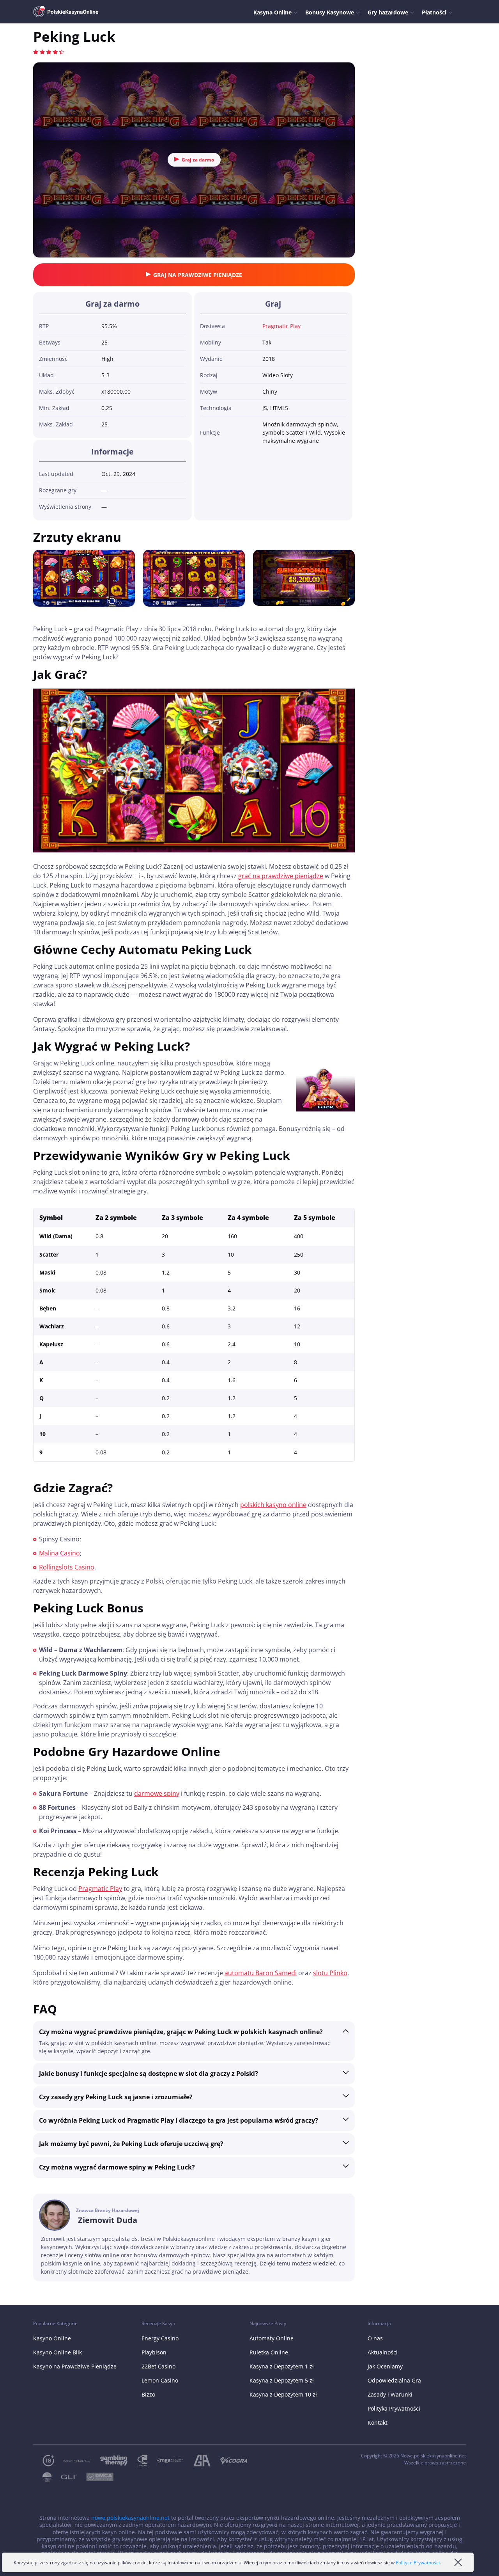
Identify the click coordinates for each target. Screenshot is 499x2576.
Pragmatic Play (281, 326)
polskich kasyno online (273, 1505)
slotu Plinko (330, 1973)
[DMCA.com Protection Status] (95, 2477)
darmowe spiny (157, 1793)
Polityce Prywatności (418, 2563)
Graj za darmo (198, 160)
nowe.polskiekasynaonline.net (130, 2518)
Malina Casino (59, 1553)
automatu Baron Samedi (261, 1973)
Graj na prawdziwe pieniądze (198, 275)
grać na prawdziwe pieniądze (281, 876)
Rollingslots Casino (67, 1567)
